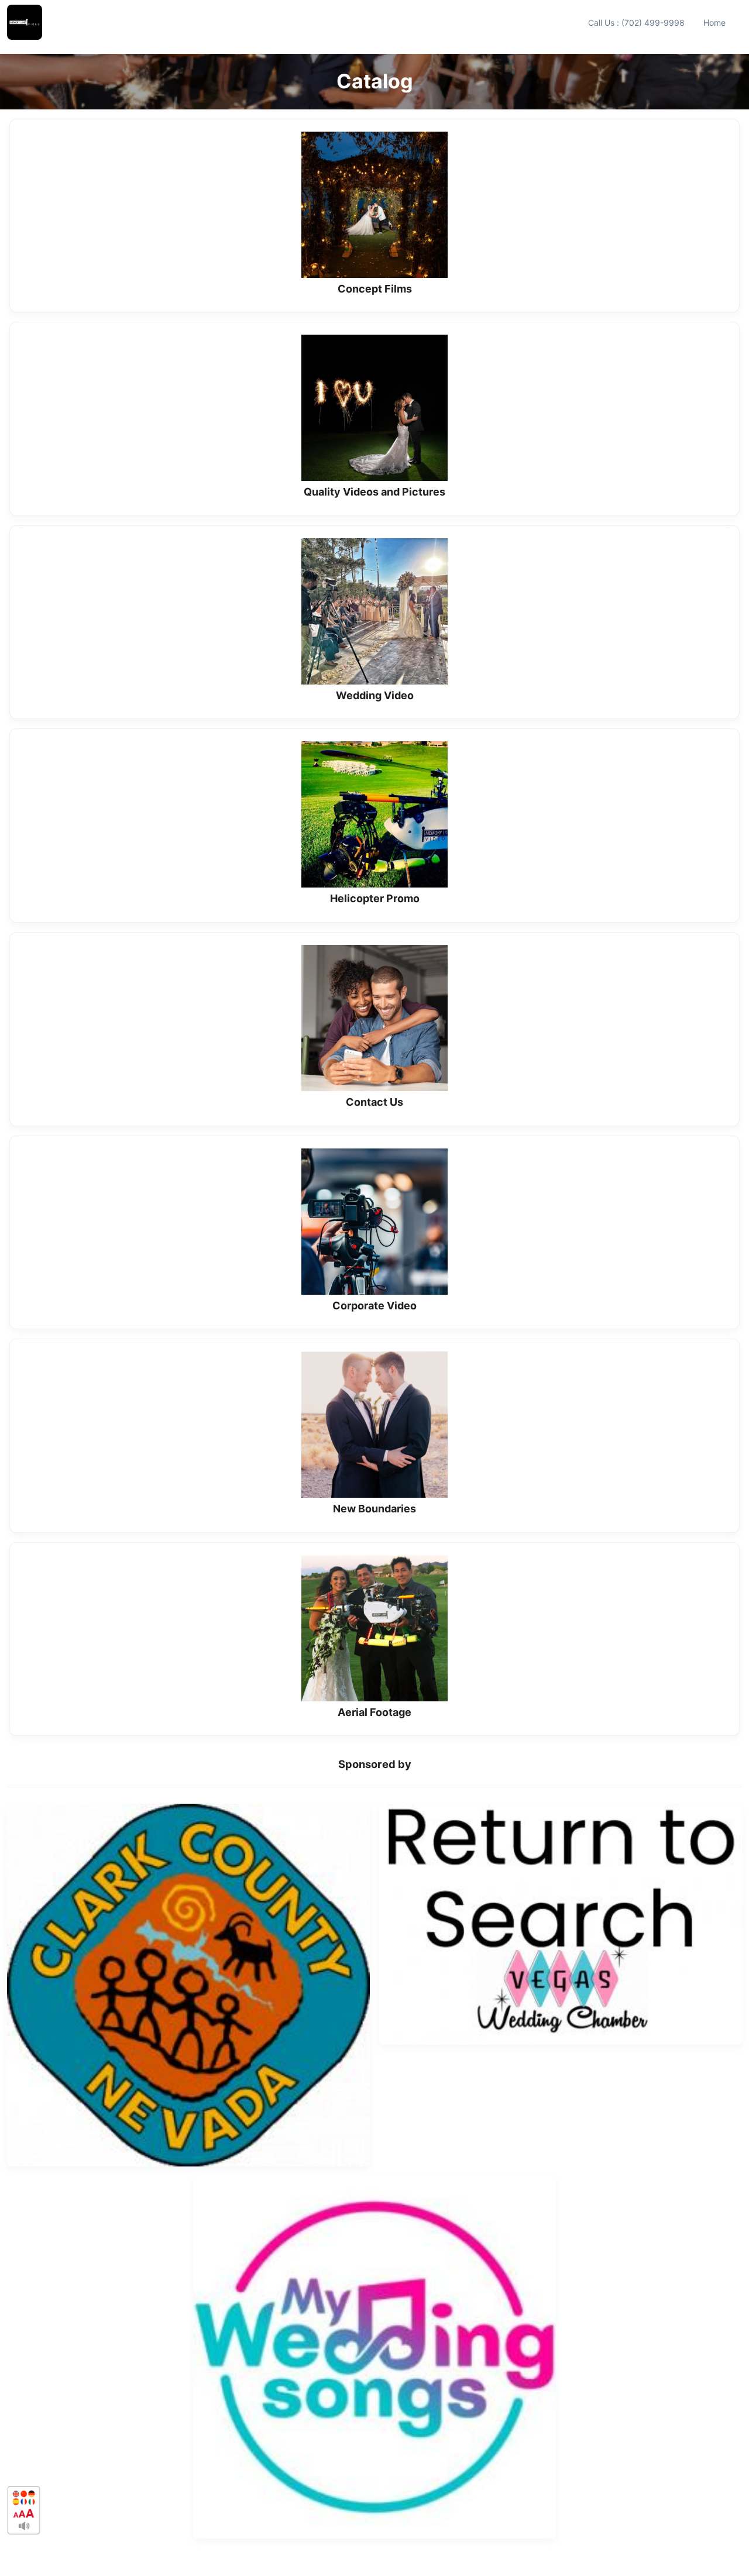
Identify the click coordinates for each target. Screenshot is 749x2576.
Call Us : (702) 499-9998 (636, 23)
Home (714, 23)
